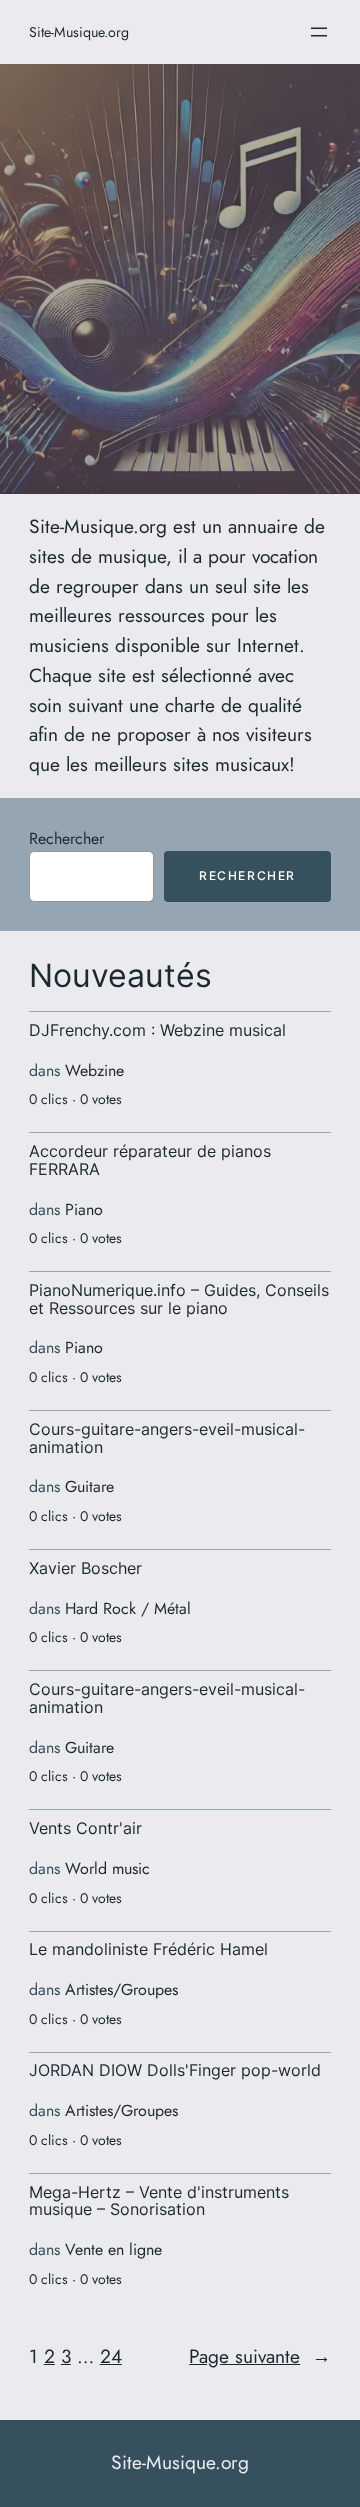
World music (107, 1868)
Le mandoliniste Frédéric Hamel (148, 1950)
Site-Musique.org (79, 32)
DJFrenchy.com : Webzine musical (157, 1031)
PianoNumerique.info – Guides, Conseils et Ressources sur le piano (179, 1299)
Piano (84, 1209)
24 (111, 2356)
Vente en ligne (113, 2249)
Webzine (94, 1070)
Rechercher (66, 838)
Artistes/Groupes (121, 1989)
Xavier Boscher (85, 1569)
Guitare (89, 1486)
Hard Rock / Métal (128, 1608)
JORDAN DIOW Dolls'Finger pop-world (175, 2071)
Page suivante (260, 2356)
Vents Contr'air (85, 1829)
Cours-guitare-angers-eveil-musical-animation (167, 1438)
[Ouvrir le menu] (319, 32)
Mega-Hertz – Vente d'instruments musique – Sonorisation (159, 2201)
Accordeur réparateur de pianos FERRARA (150, 1160)
